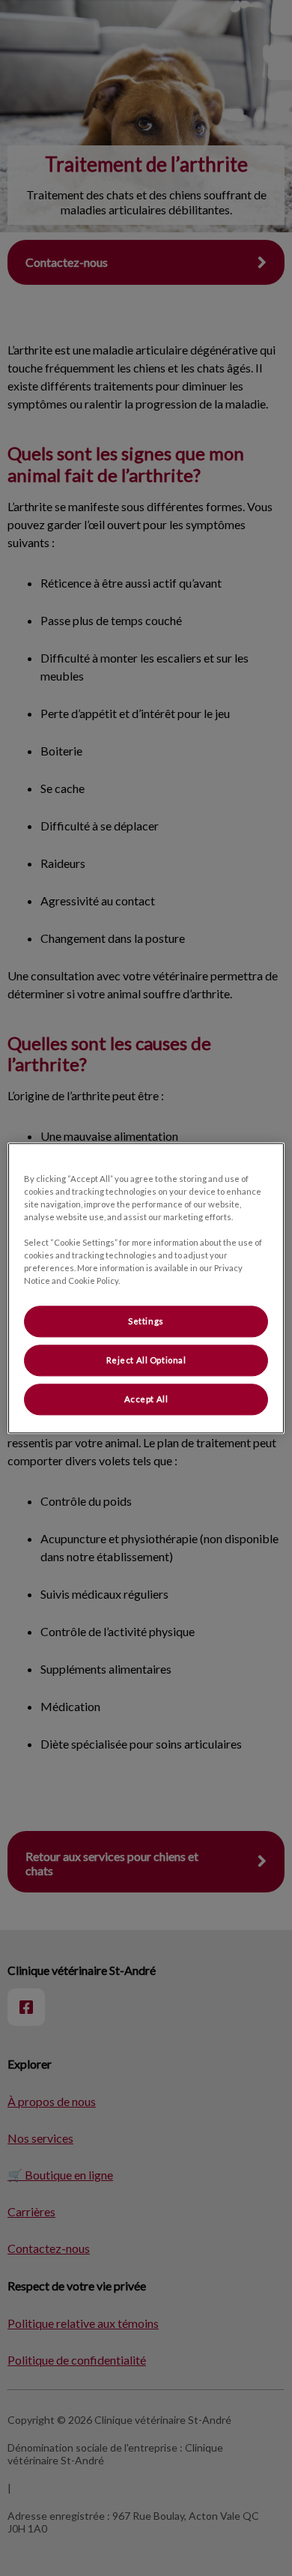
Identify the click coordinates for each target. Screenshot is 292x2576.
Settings (146, 1321)
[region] (146, 1288)
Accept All (146, 1399)
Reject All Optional (146, 1360)
